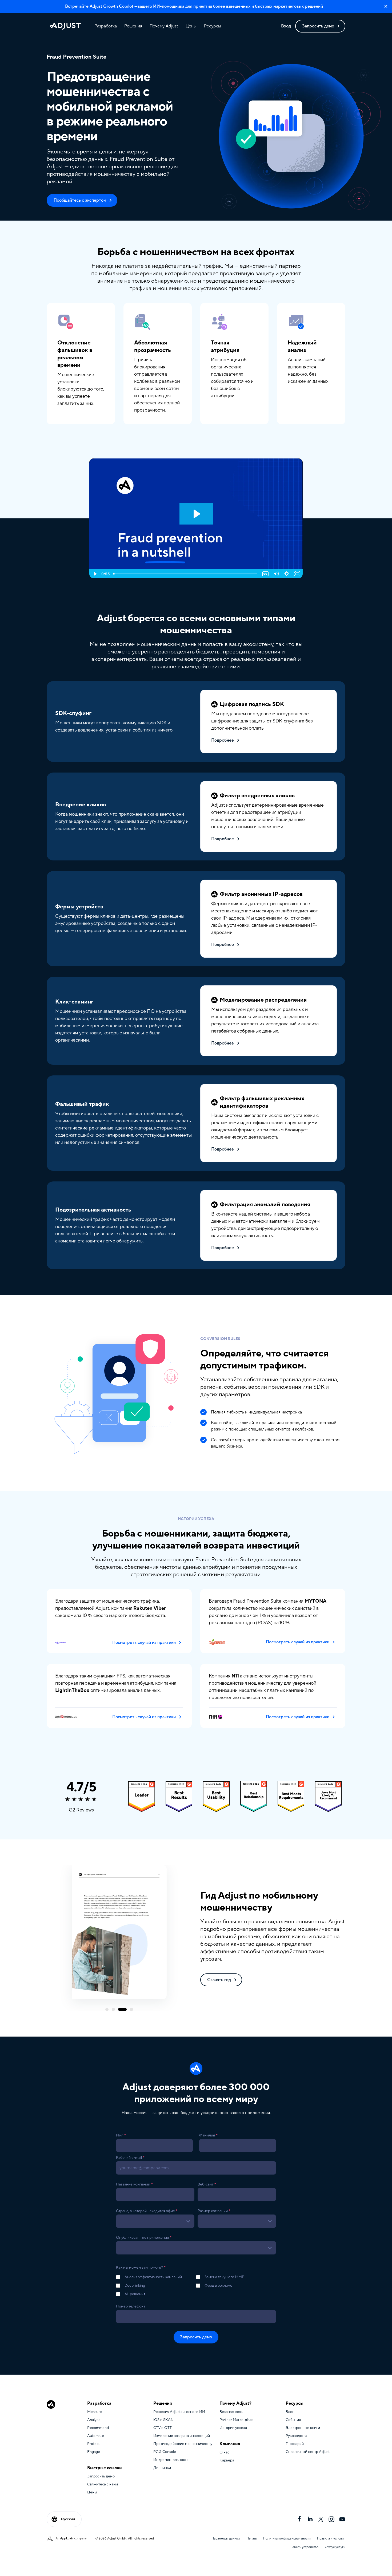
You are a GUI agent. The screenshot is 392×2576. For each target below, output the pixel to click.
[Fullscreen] (297, 574)
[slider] (186, 574)
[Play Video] (95, 574)
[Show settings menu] (287, 574)
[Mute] (276, 574)
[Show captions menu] (265, 574)
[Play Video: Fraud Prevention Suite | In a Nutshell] (196, 514)
